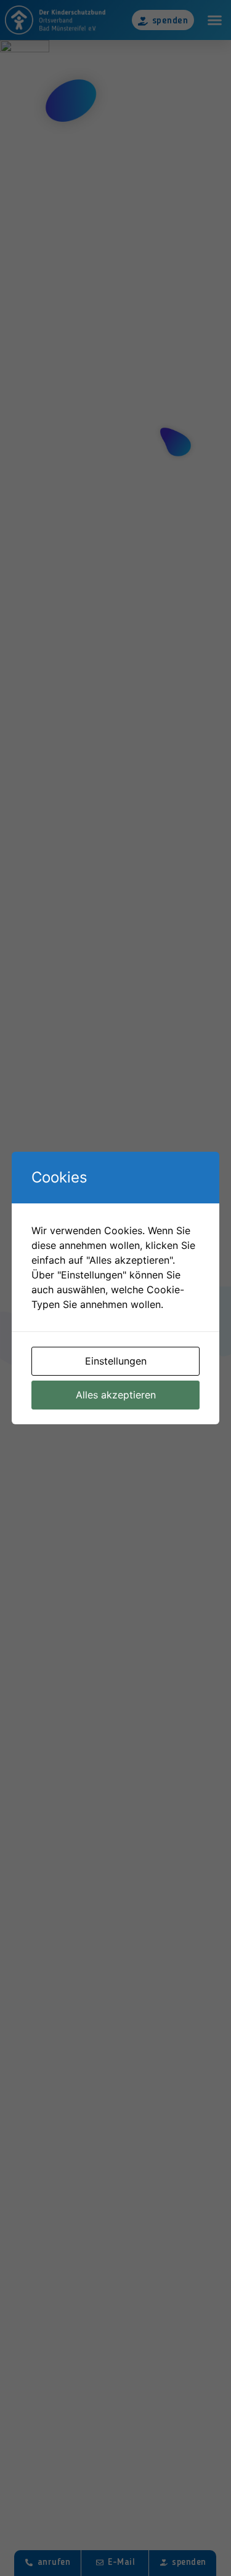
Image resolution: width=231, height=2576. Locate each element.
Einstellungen (116, 1361)
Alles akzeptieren (116, 1395)
